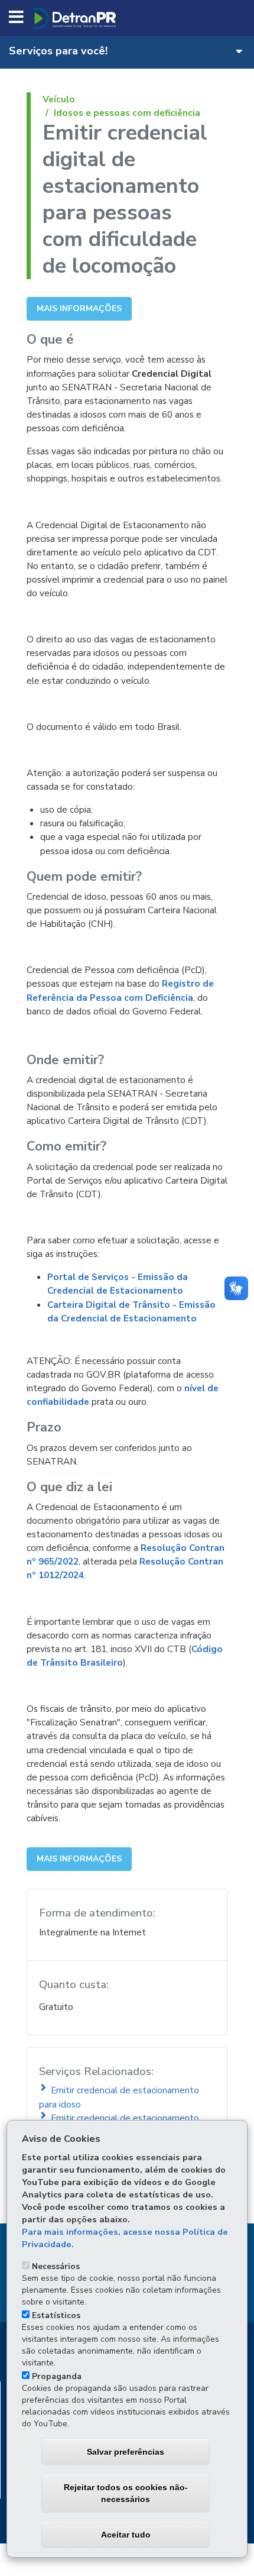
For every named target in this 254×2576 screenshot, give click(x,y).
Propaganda (57, 2376)
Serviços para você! (58, 50)
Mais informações (79, 308)
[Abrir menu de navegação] (16, 18)
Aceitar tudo (126, 2535)
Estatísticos (56, 2315)
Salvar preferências (126, 2452)
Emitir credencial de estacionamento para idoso (119, 2097)
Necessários (56, 2266)
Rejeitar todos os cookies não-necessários (126, 2493)
